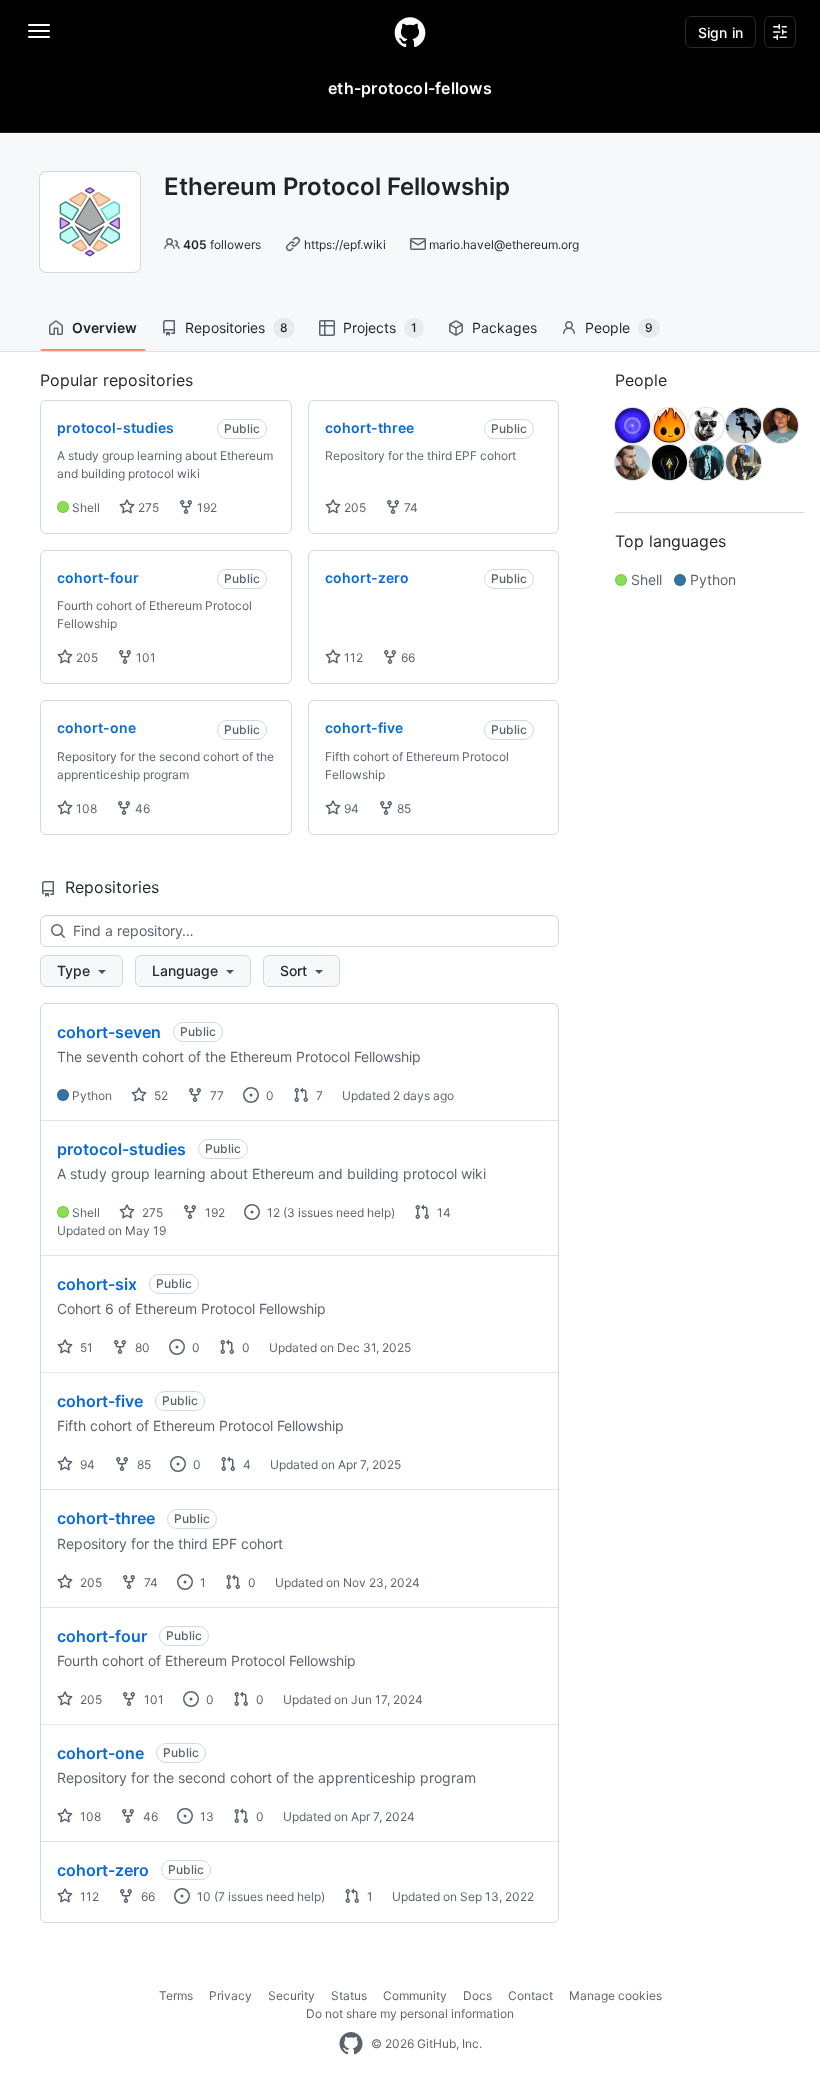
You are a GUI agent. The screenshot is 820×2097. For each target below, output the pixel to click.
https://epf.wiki (345, 244)
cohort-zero (103, 1870)
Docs (477, 1995)
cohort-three (106, 1518)
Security (291, 1995)
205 (353, 507)
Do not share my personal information (410, 2013)
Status (349, 1995)
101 (144, 657)
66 (406, 657)
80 (141, 1347)
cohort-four (102, 1636)
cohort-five (100, 1401)
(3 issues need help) (339, 1212)
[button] (81, 971)
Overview (104, 327)
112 (352, 657)
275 (147, 507)
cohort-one (100, 1753)
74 (409, 507)
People (619, 327)
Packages (504, 327)
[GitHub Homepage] (351, 2044)
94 (350, 808)
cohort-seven (109, 1032)
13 (205, 1816)
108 (85, 808)
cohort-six (97, 1284)
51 (85, 1347)
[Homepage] (410, 32)
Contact (530, 1995)
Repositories (236, 327)
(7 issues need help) (269, 1896)
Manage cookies (615, 1995)
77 (215, 1095)
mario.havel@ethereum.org (504, 244)
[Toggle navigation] (39, 31)
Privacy (230, 1995)
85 (402, 808)
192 (205, 507)
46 (141, 808)
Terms (176, 1995)
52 (159, 1095)
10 (202, 1896)
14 (442, 1212)
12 (272, 1212)
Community (415, 1995)
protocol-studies (121, 1149)
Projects (380, 327)
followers (222, 244)
